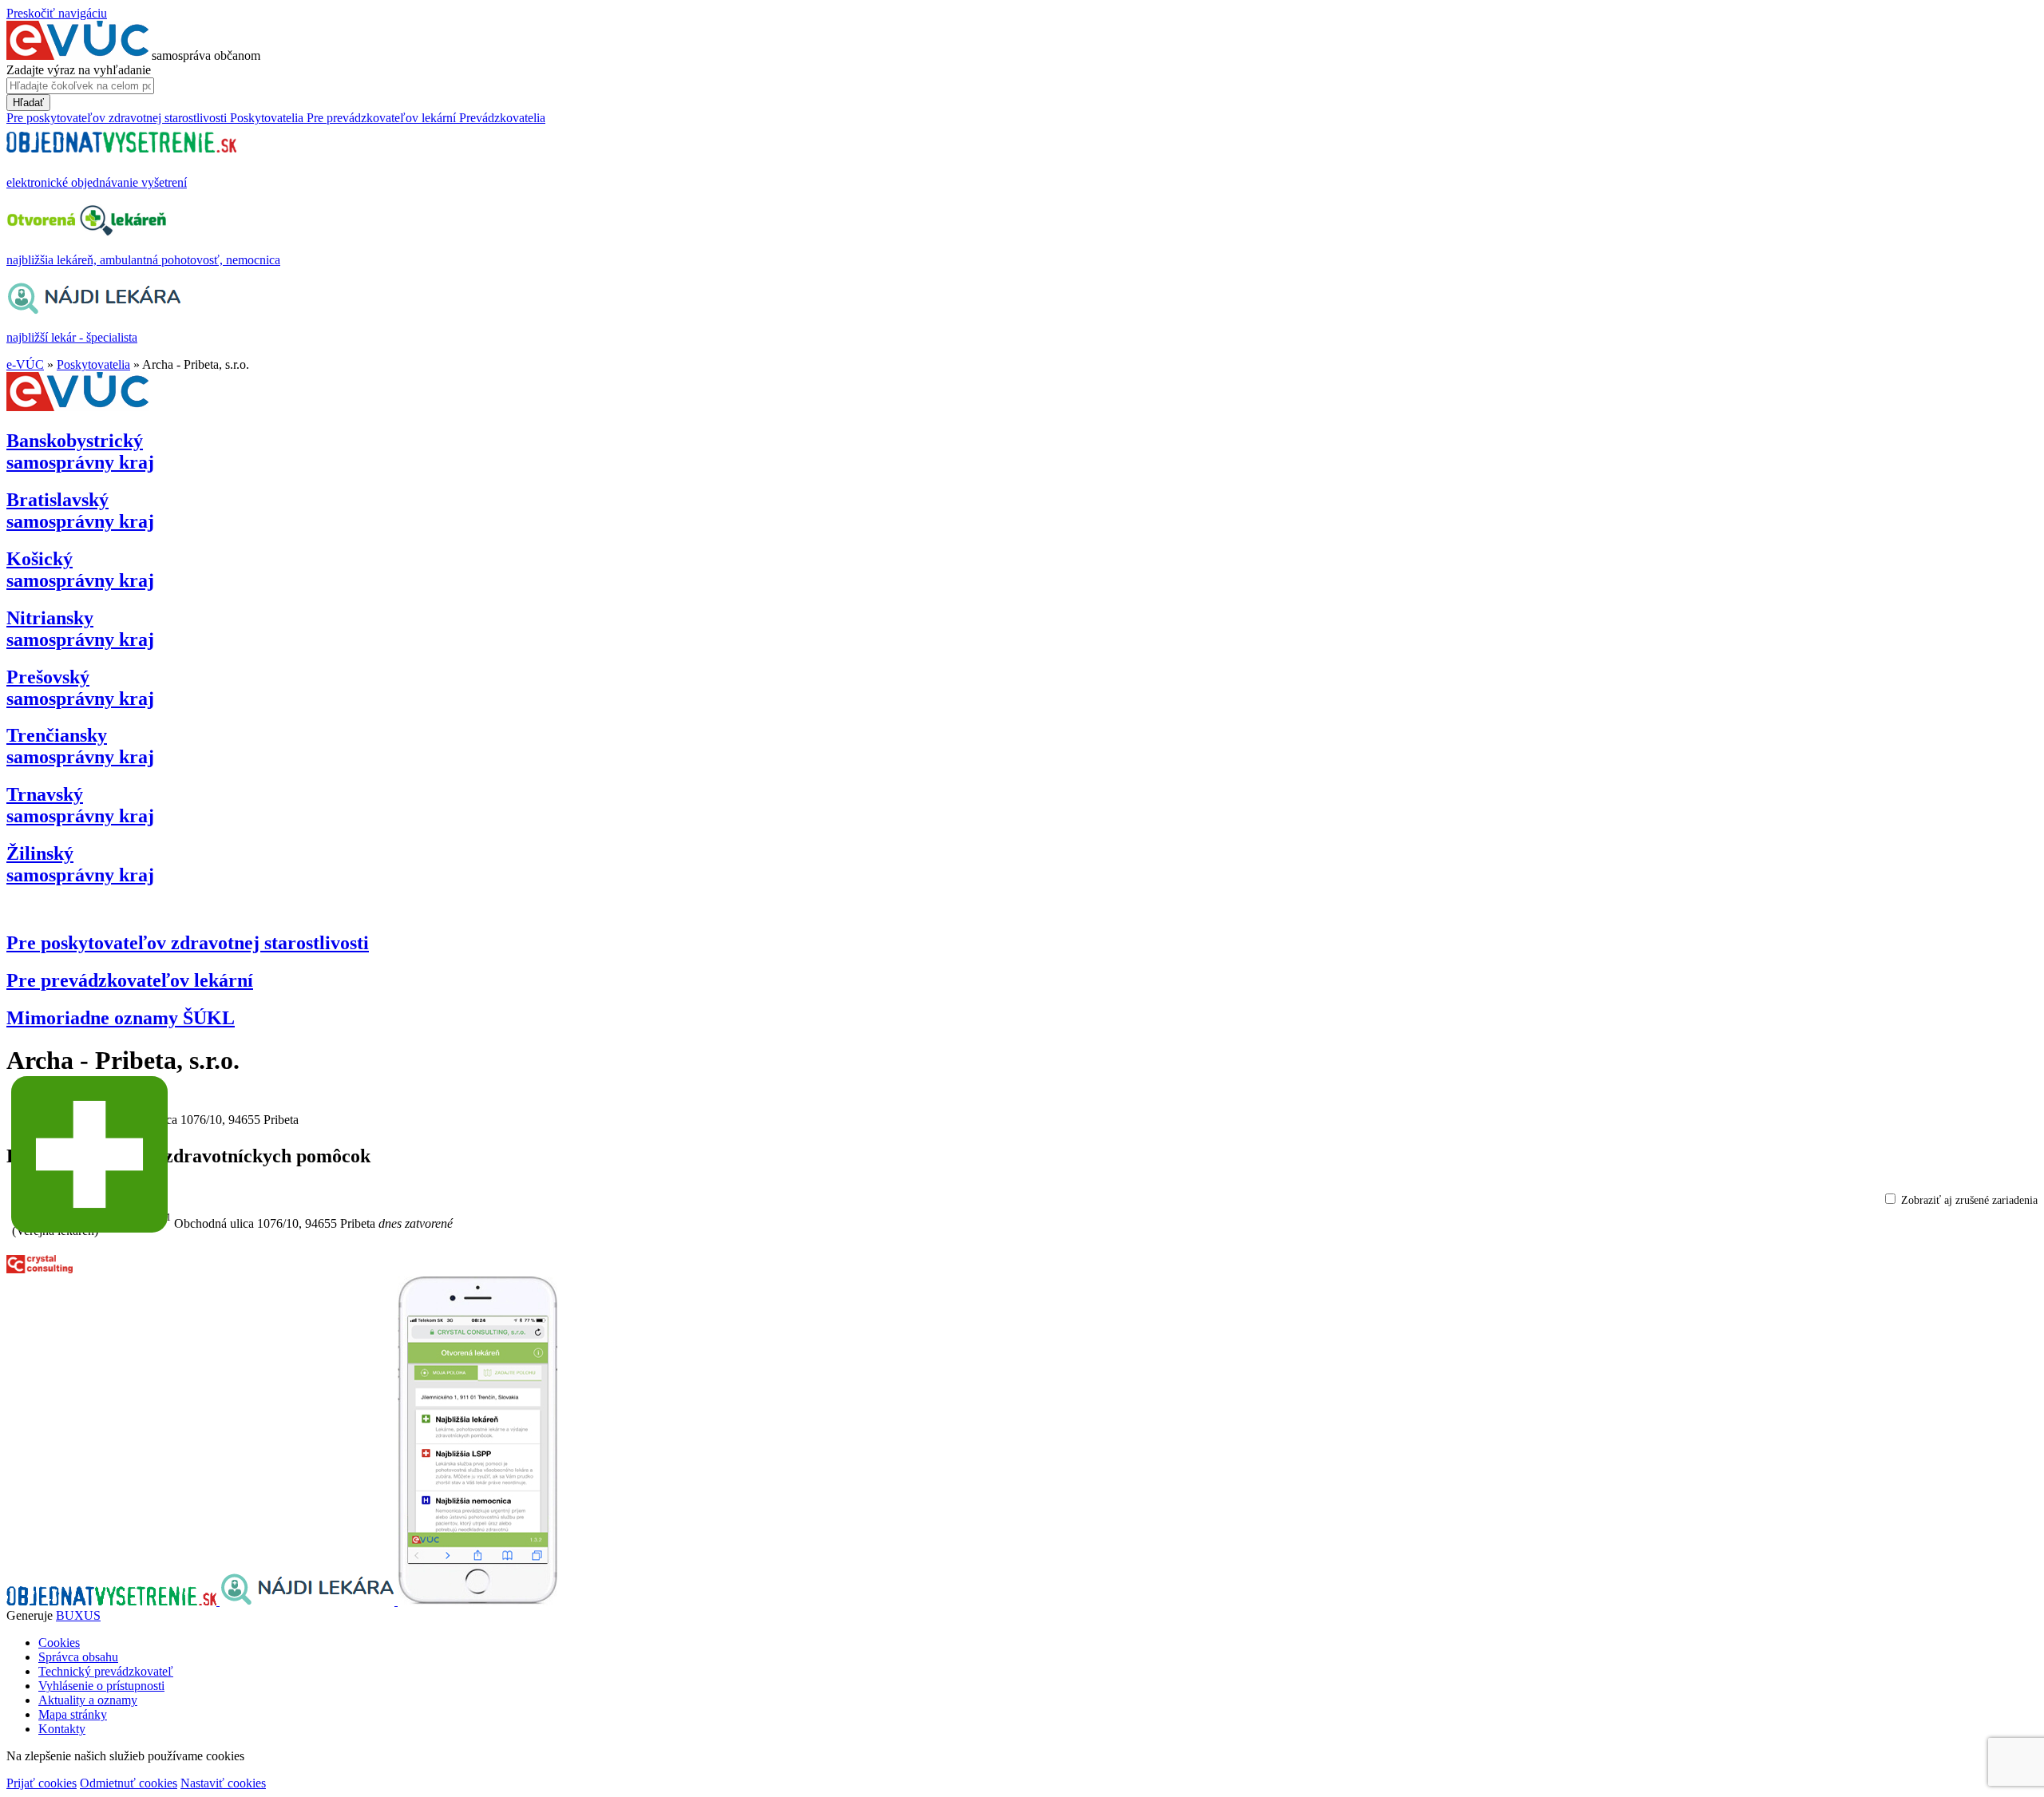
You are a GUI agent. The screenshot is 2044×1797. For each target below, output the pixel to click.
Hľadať (28, 103)
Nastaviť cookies (223, 1783)
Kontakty (62, 1729)
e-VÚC (25, 364)
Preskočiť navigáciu (57, 13)
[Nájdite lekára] (309, 1601)
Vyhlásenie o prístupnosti (101, 1686)
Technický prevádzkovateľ (106, 1671)
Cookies (59, 1643)
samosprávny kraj (80, 451)
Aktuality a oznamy (88, 1700)
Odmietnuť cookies (129, 1783)
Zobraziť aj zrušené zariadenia (1969, 1200)
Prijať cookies (42, 1783)
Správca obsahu (78, 1657)
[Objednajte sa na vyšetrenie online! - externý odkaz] (113, 1601)
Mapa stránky (73, 1714)
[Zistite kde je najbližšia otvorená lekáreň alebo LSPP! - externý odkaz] (477, 1601)
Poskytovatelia (93, 364)
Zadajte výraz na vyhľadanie (79, 70)
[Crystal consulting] (40, 1269)
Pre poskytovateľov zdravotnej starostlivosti (188, 943)
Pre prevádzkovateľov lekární (130, 980)
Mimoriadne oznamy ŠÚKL (121, 1018)
